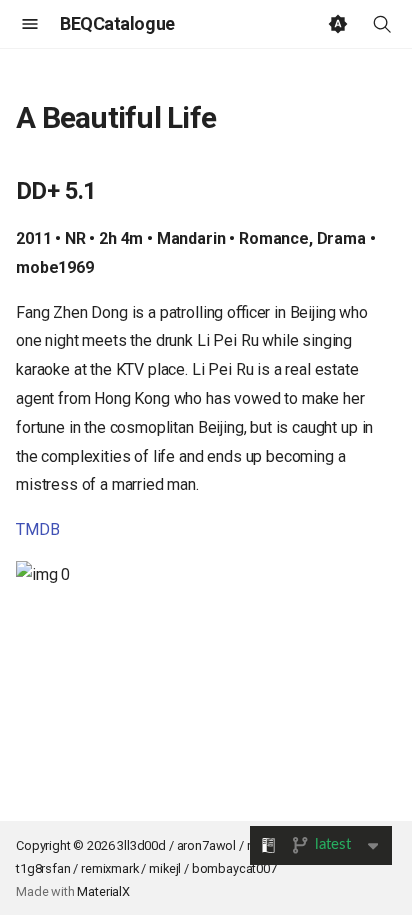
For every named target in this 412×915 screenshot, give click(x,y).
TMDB (37, 529)
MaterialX (103, 891)
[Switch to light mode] (338, 24)
